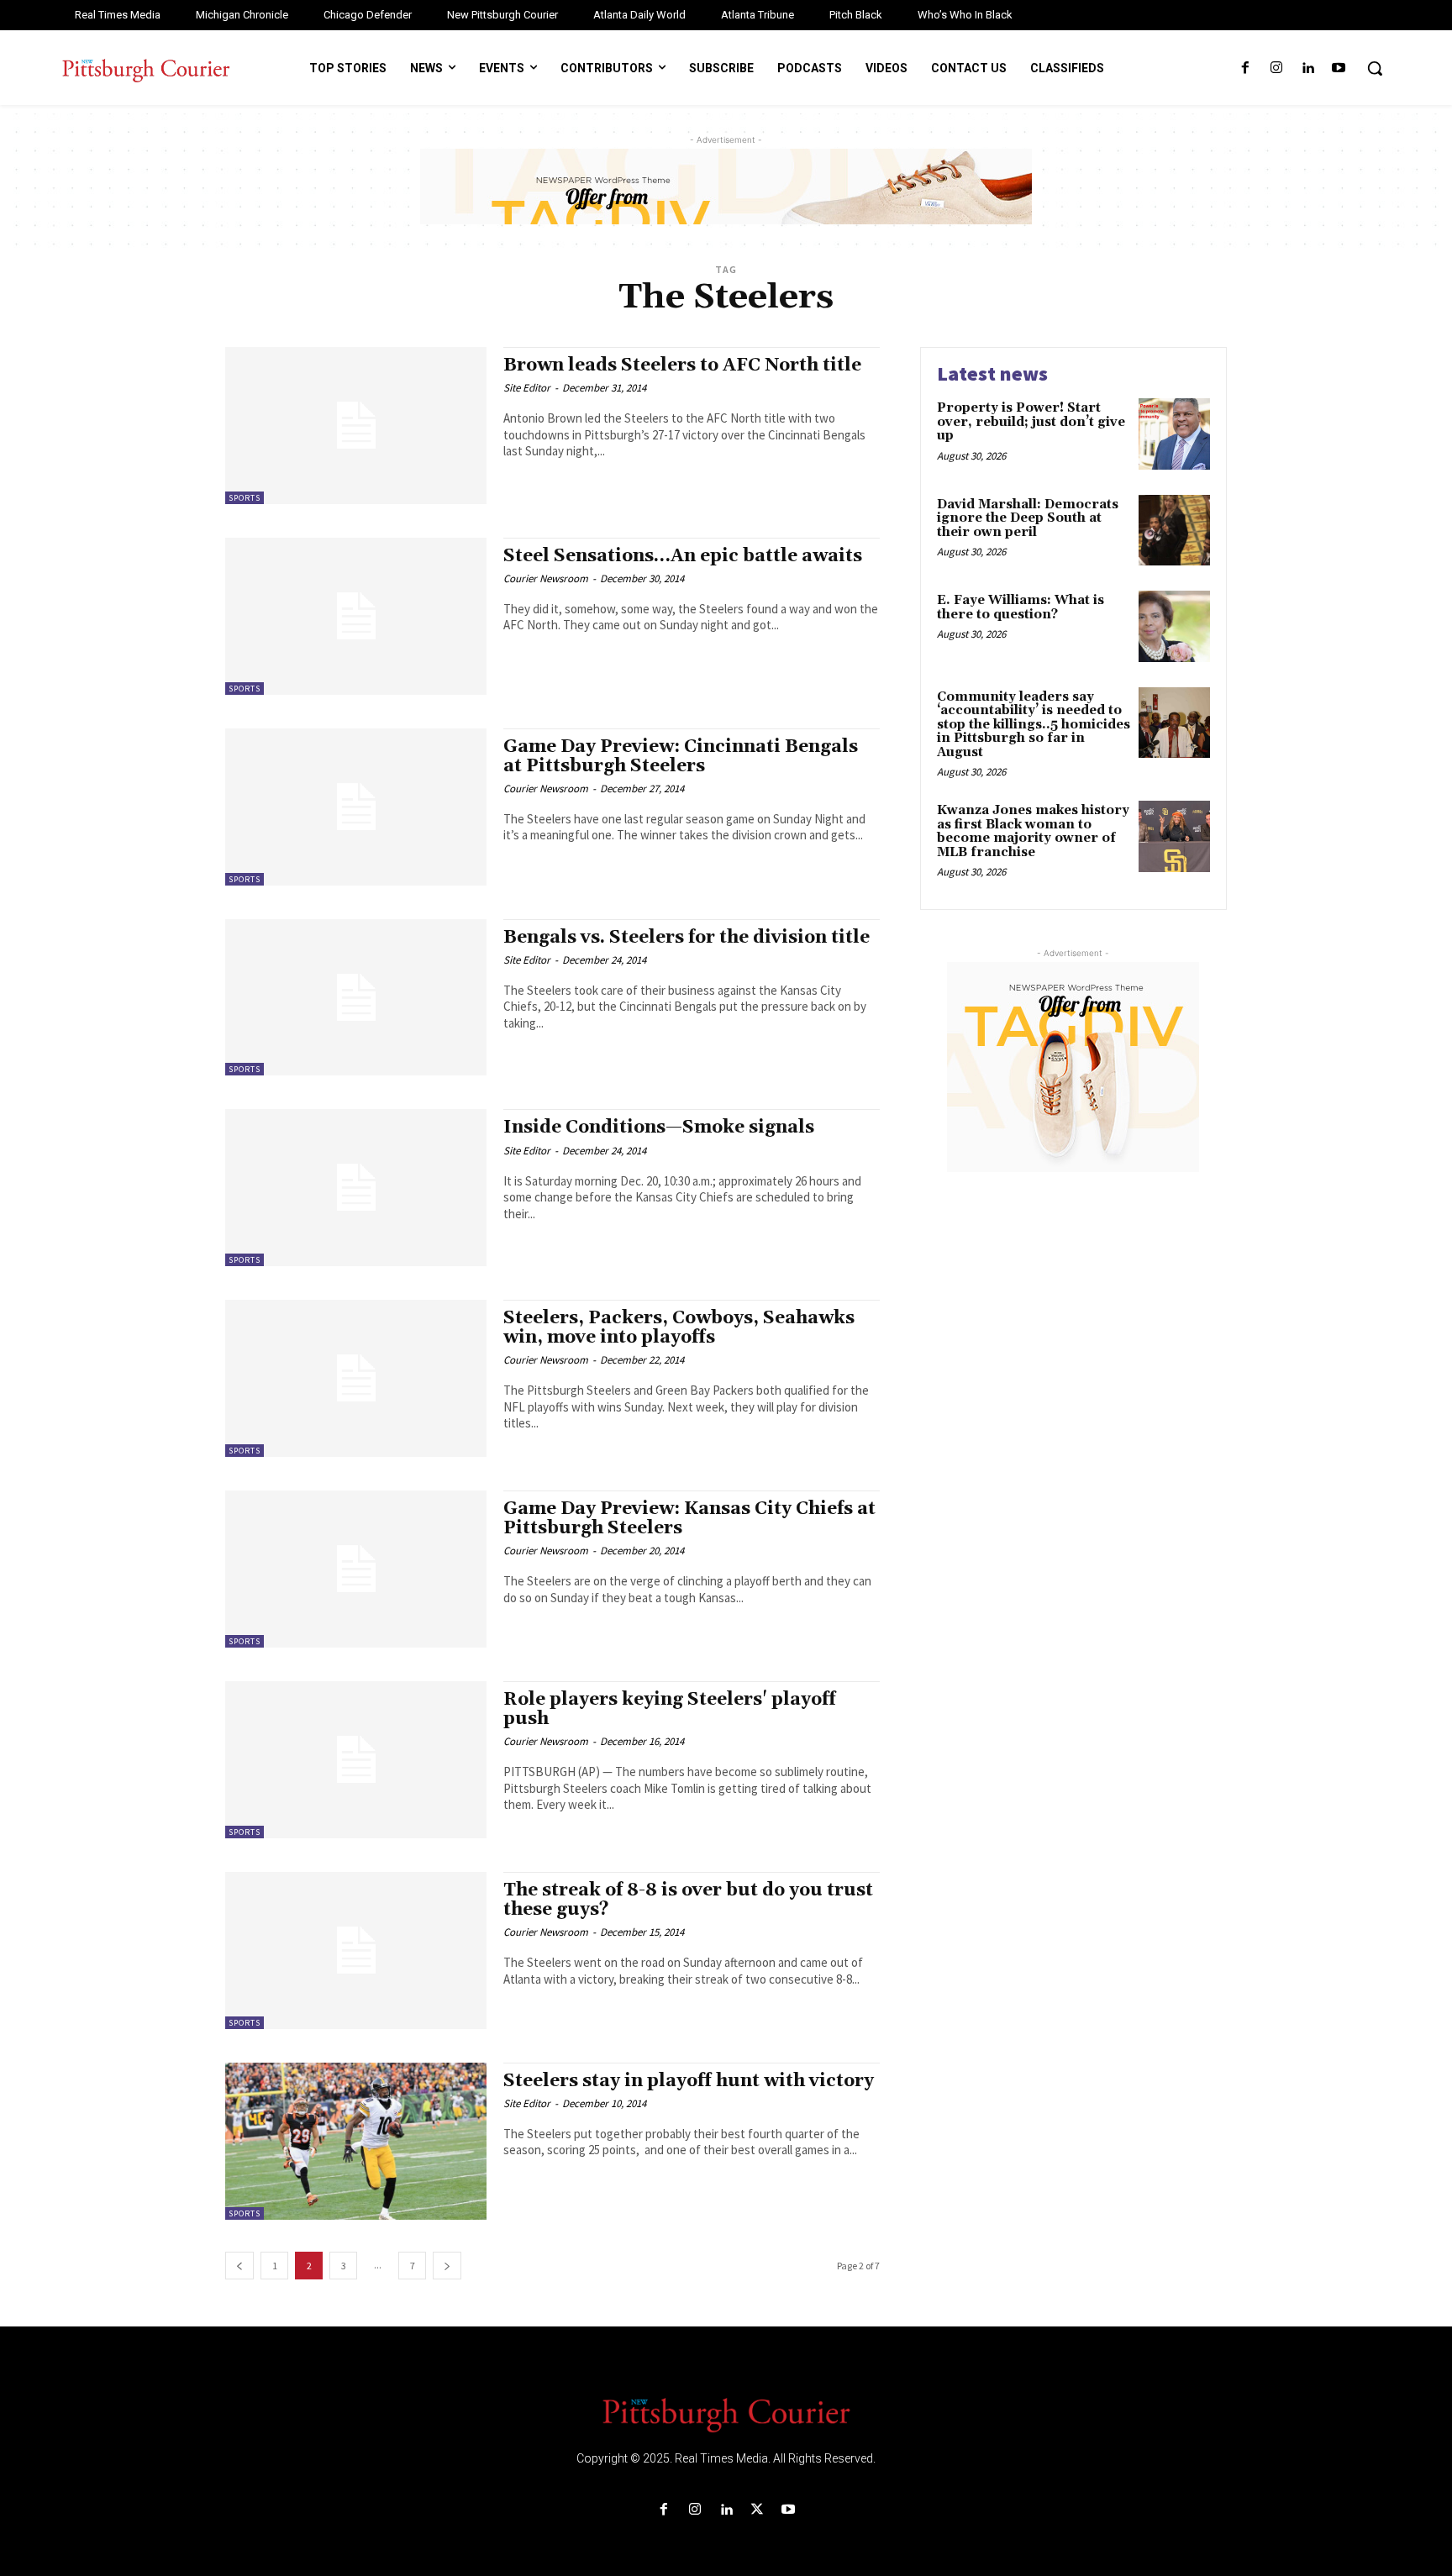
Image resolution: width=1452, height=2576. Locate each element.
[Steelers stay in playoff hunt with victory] (356, 2141)
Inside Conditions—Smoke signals (659, 1128)
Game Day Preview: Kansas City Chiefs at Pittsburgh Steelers (689, 1519)
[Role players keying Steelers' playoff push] (356, 1760)
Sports (245, 498)
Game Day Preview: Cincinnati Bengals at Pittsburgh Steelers (681, 757)
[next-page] (447, 2266)
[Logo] (726, 2414)
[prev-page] (239, 2266)
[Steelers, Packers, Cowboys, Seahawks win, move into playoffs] (356, 1378)
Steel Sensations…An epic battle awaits (683, 556)
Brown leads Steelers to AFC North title (682, 365)
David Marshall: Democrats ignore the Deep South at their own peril (1028, 518)
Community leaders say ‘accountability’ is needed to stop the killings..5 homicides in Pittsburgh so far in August (1034, 725)
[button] (1375, 68)
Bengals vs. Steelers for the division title (687, 938)
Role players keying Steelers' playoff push (670, 1709)
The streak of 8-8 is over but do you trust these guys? (688, 1900)
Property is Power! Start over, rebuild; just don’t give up (1031, 422)
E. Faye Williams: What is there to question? (1021, 607)
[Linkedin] (1308, 68)
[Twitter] (758, 2510)
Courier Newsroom (546, 578)
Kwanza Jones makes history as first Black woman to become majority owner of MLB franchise (1033, 831)
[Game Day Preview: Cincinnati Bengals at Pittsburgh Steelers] (356, 807)
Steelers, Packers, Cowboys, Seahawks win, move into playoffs (679, 1328)
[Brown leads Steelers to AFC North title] (356, 426)
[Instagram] (1276, 68)
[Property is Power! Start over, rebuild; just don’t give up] (1174, 434)
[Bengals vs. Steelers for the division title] (356, 998)
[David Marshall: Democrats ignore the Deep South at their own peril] (1174, 531)
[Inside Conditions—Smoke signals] (356, 1188)
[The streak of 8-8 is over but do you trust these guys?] (356, 1950)
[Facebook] (1245, 68)
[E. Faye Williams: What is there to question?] (1174, 626)
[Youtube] (1339, 68)
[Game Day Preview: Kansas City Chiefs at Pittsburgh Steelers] (356, 1569)
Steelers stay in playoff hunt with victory (689, 2081)
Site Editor (527, 388)
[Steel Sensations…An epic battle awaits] (356, 616)
